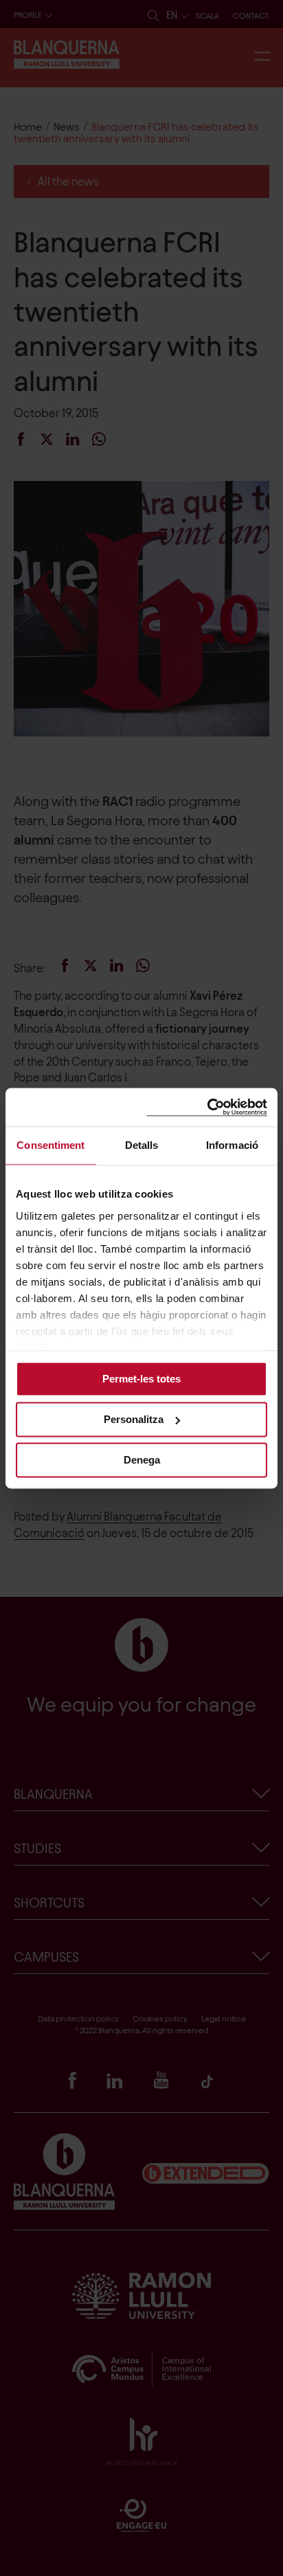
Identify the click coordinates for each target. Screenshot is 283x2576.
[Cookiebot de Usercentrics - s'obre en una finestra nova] (207, 1107)
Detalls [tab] (142, 1145)
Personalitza (134, 1419)
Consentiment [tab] (50, 1145)
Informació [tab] (232, 1145)
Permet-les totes (141, 1379)
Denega (142, 1460)
